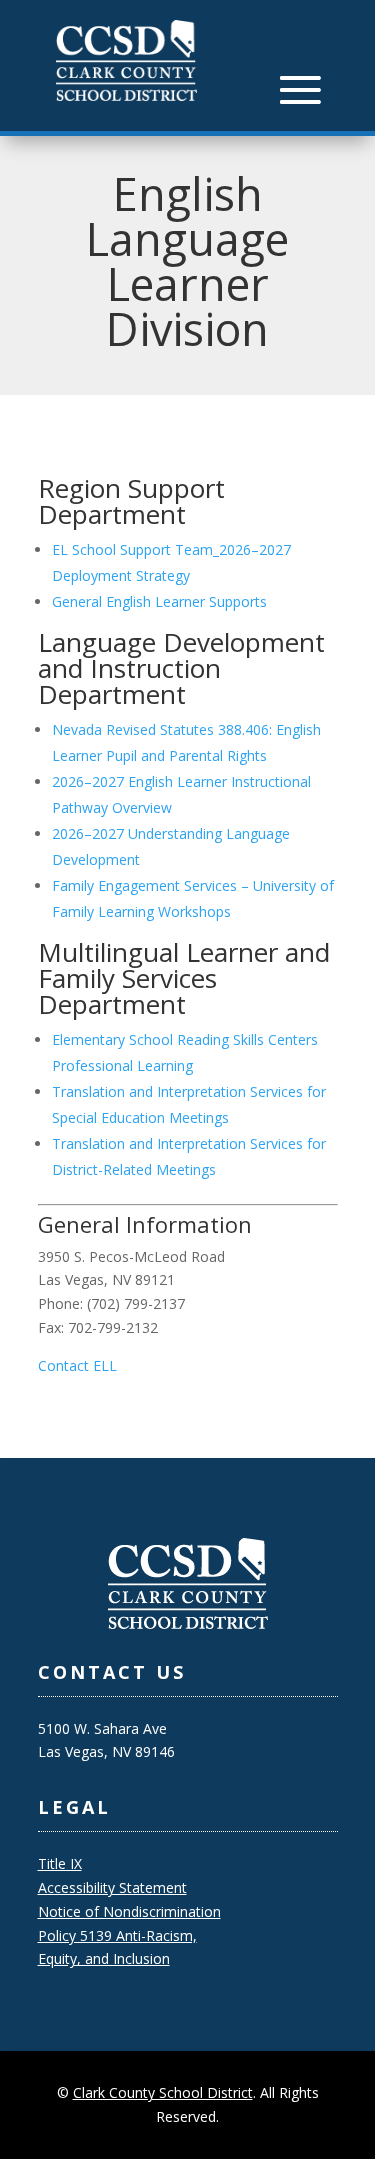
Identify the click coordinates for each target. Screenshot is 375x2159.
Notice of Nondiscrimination (129, 1911)
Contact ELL (77, 1365)
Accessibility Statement (112, 1887)
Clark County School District (163, 2092)
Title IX (60, 1863)
